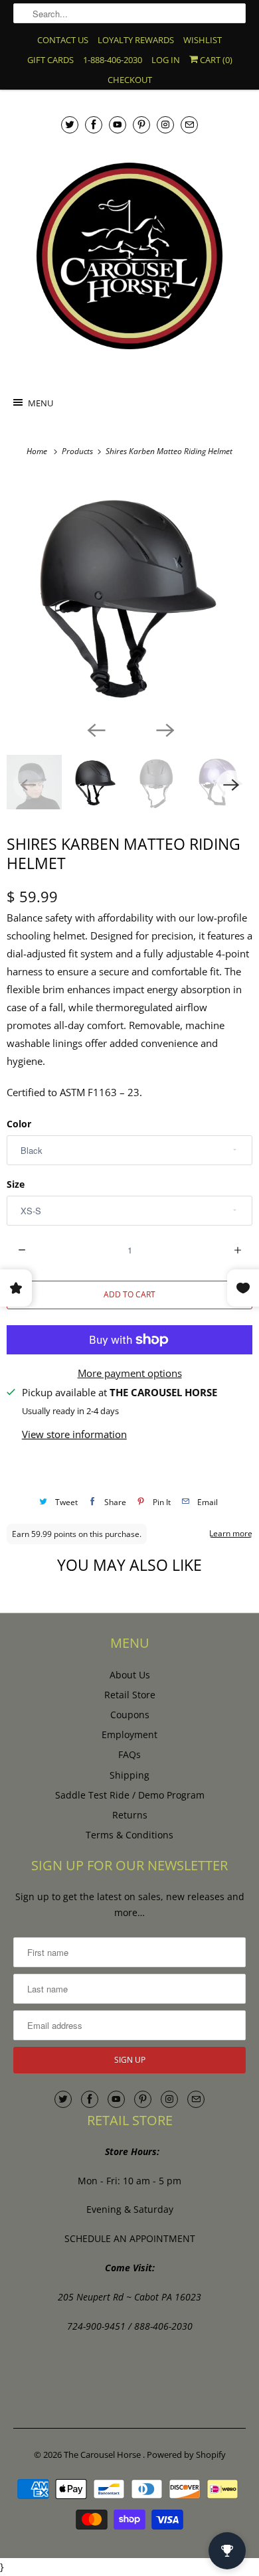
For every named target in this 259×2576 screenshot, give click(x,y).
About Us (130, 1675)
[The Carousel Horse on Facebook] (94, 124)
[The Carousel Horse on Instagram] (165, 124)
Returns (130, 1815)
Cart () (215, 60)
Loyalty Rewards (136, 40)
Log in (166, 60)
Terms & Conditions (129, 1835)
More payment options (130, 1373)
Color (19, 1124)
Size (16, 1184)
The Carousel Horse (103, 2455)
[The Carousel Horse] (130, 256)
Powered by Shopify (186, 2455)
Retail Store (130, 1695)
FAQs (129, 1754)
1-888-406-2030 (113, 60)
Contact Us (63, 40)
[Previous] (95, 730)
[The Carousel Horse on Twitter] (70, 124)
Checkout (130, 80)
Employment (129, 1734)
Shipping (129, 1775)
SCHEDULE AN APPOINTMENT (130, 2238)
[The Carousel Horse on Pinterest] (141, 124)
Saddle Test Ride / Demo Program (130, 1795)
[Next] (164, 730)
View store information (74, 1434)
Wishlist (203, 40)
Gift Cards (50, 60)
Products (78, 451)
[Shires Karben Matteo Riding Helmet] (129, 596)
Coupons (130, 1715)
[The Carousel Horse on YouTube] (118, 124)
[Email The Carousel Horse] (189, 124)
